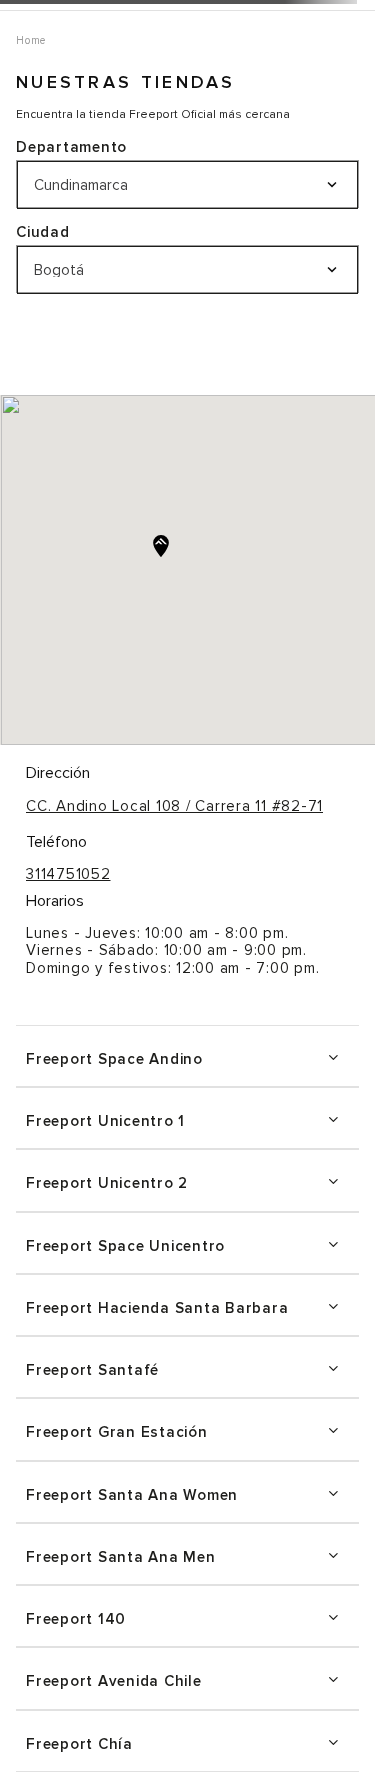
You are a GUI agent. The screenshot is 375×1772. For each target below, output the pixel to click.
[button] (187, 1056)
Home (31, 40)
